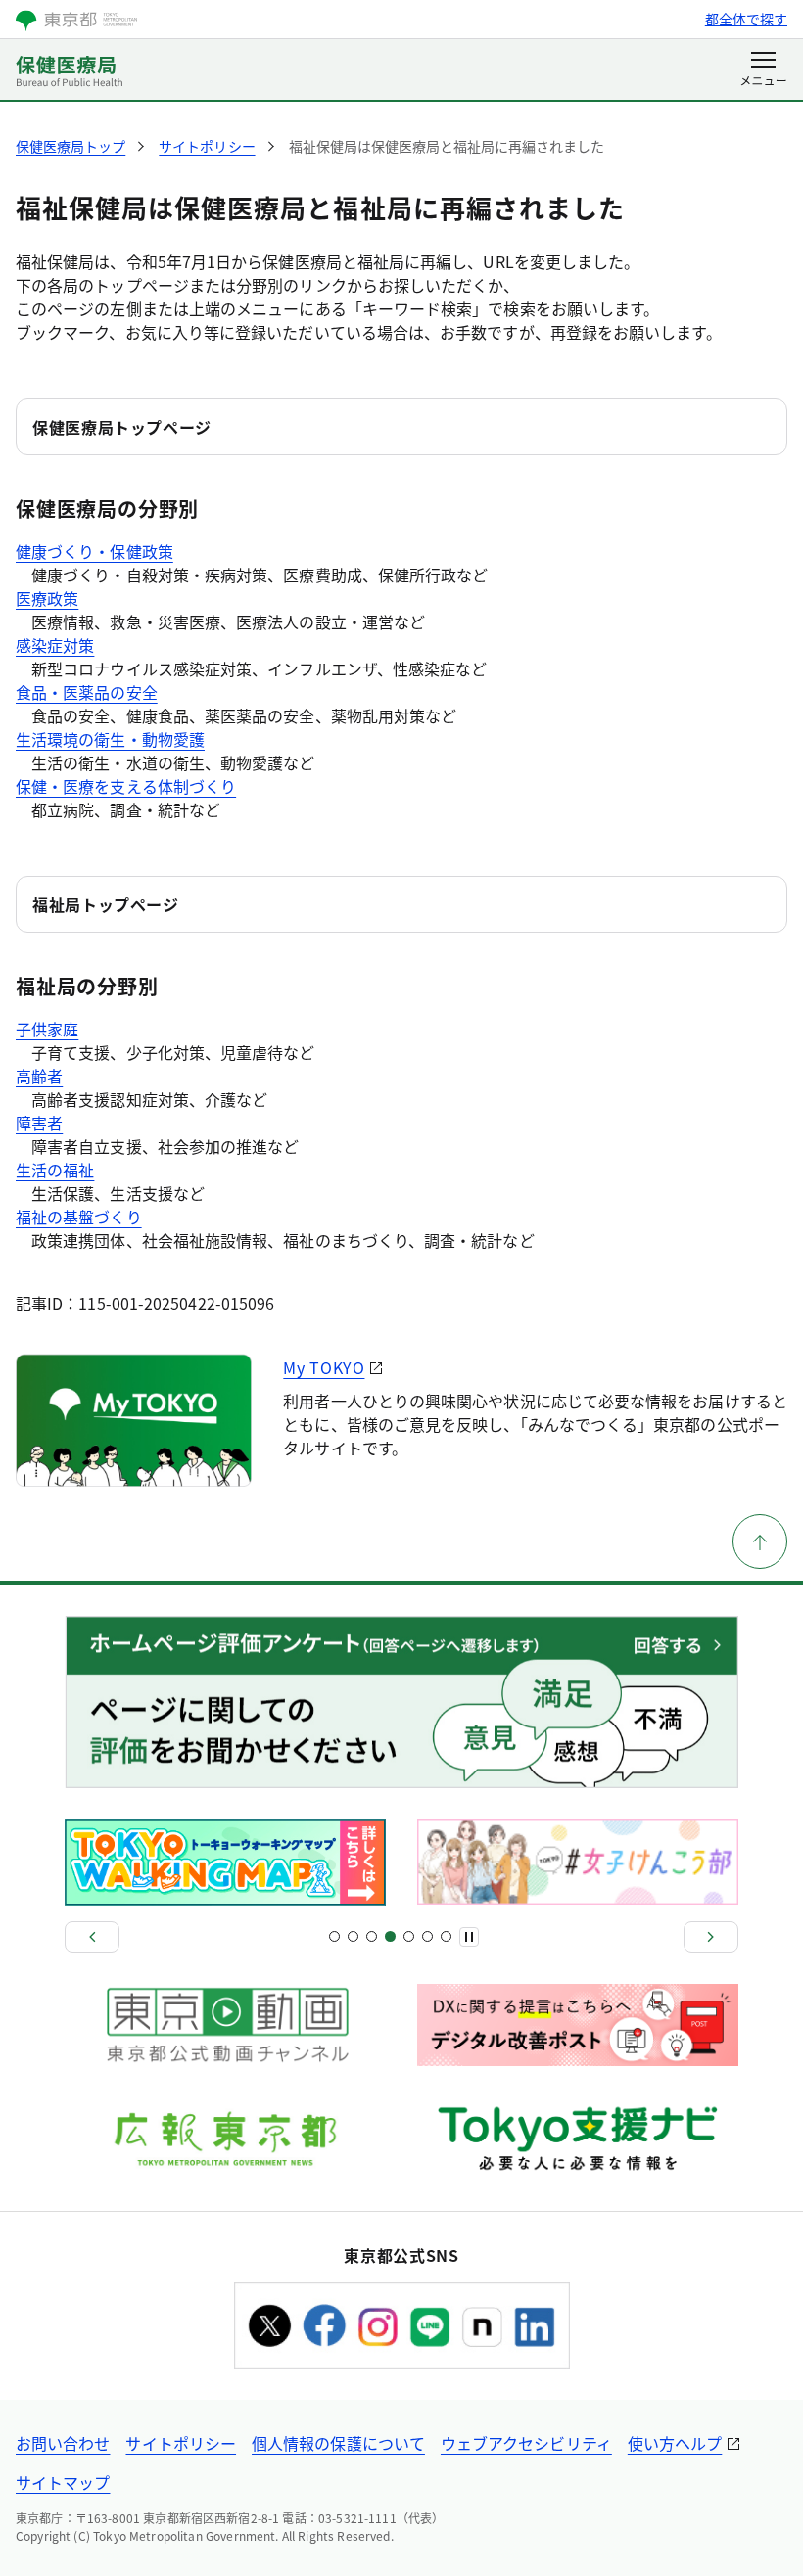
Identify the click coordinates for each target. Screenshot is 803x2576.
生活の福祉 (55, 1170)
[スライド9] (409, 1936)
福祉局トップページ (106, 904)
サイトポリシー (181, 2443)
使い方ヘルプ (675, 2443)
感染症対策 (55, 645)
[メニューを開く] (763, 70)
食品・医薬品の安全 (87, 692)
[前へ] (92, 1937)
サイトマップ (63, 2482)
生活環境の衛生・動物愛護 (110, 739)
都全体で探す (746, 19)
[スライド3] (353, 1936)
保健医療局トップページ (122, 427)
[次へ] (711, 1937)
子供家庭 (47, 1029)
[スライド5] (372, 1936)
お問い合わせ (63, 2443)
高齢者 (39, 1076)
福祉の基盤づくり (79, 1217)
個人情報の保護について (338, 2443)
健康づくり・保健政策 (94, 551)
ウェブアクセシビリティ (526, 2443)
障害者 (39, 1123)
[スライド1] (334, 1936)
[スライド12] (446, 1936)
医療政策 (47, 598)
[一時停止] (469, 1937)
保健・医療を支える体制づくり (126, 786)
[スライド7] (390, 1936)
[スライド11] (427, 1936)
